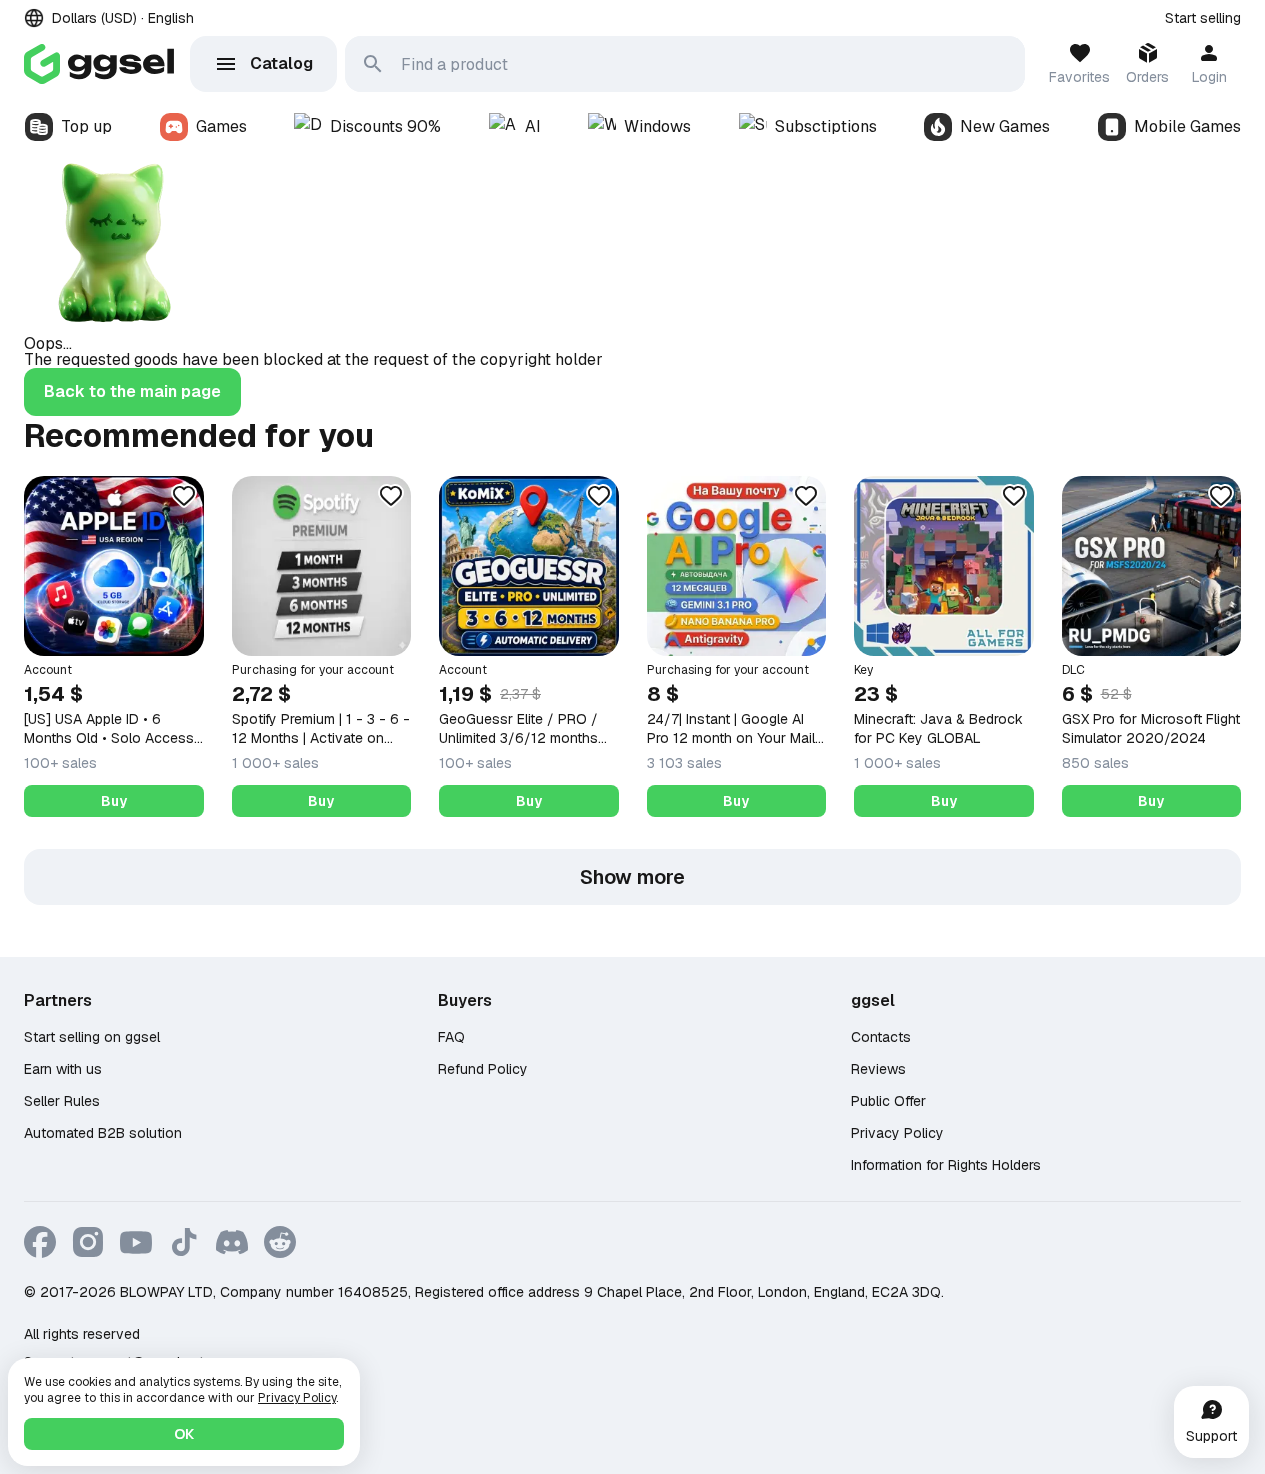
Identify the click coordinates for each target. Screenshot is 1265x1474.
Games (221, 126)
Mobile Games (1187, 126)
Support (1211, 1436)
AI (533, 126)
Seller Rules (62, 1101)
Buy (114, 801)
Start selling (1203, 18)
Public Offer (888, 1101)
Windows (657, 126)
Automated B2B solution (103, 1133)
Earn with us (63, 1069)
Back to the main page (132, 391)
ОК (184, 1434)
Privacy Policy (897, 1133)
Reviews (878, 1069)
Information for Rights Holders (946, 1165)
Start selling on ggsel (92, 1037)
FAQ (451, 1037)
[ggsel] (99, 64)
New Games (1005, 126)
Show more (632, 877)
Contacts (881, 1037)
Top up (86, 126)
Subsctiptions (826, 126)
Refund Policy (483, 1069)
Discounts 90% (385, 126)
